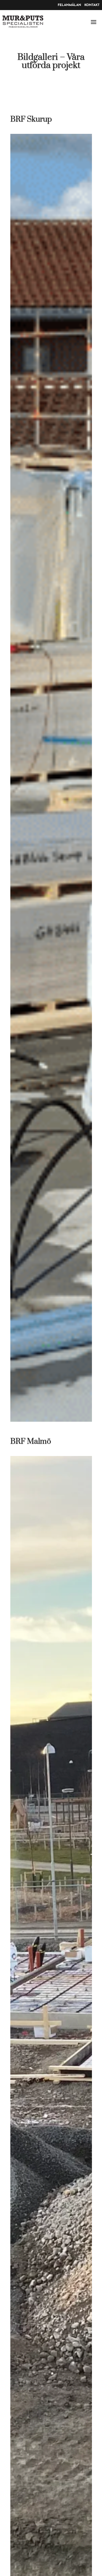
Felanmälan (69, 5)
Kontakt (92, 5)
